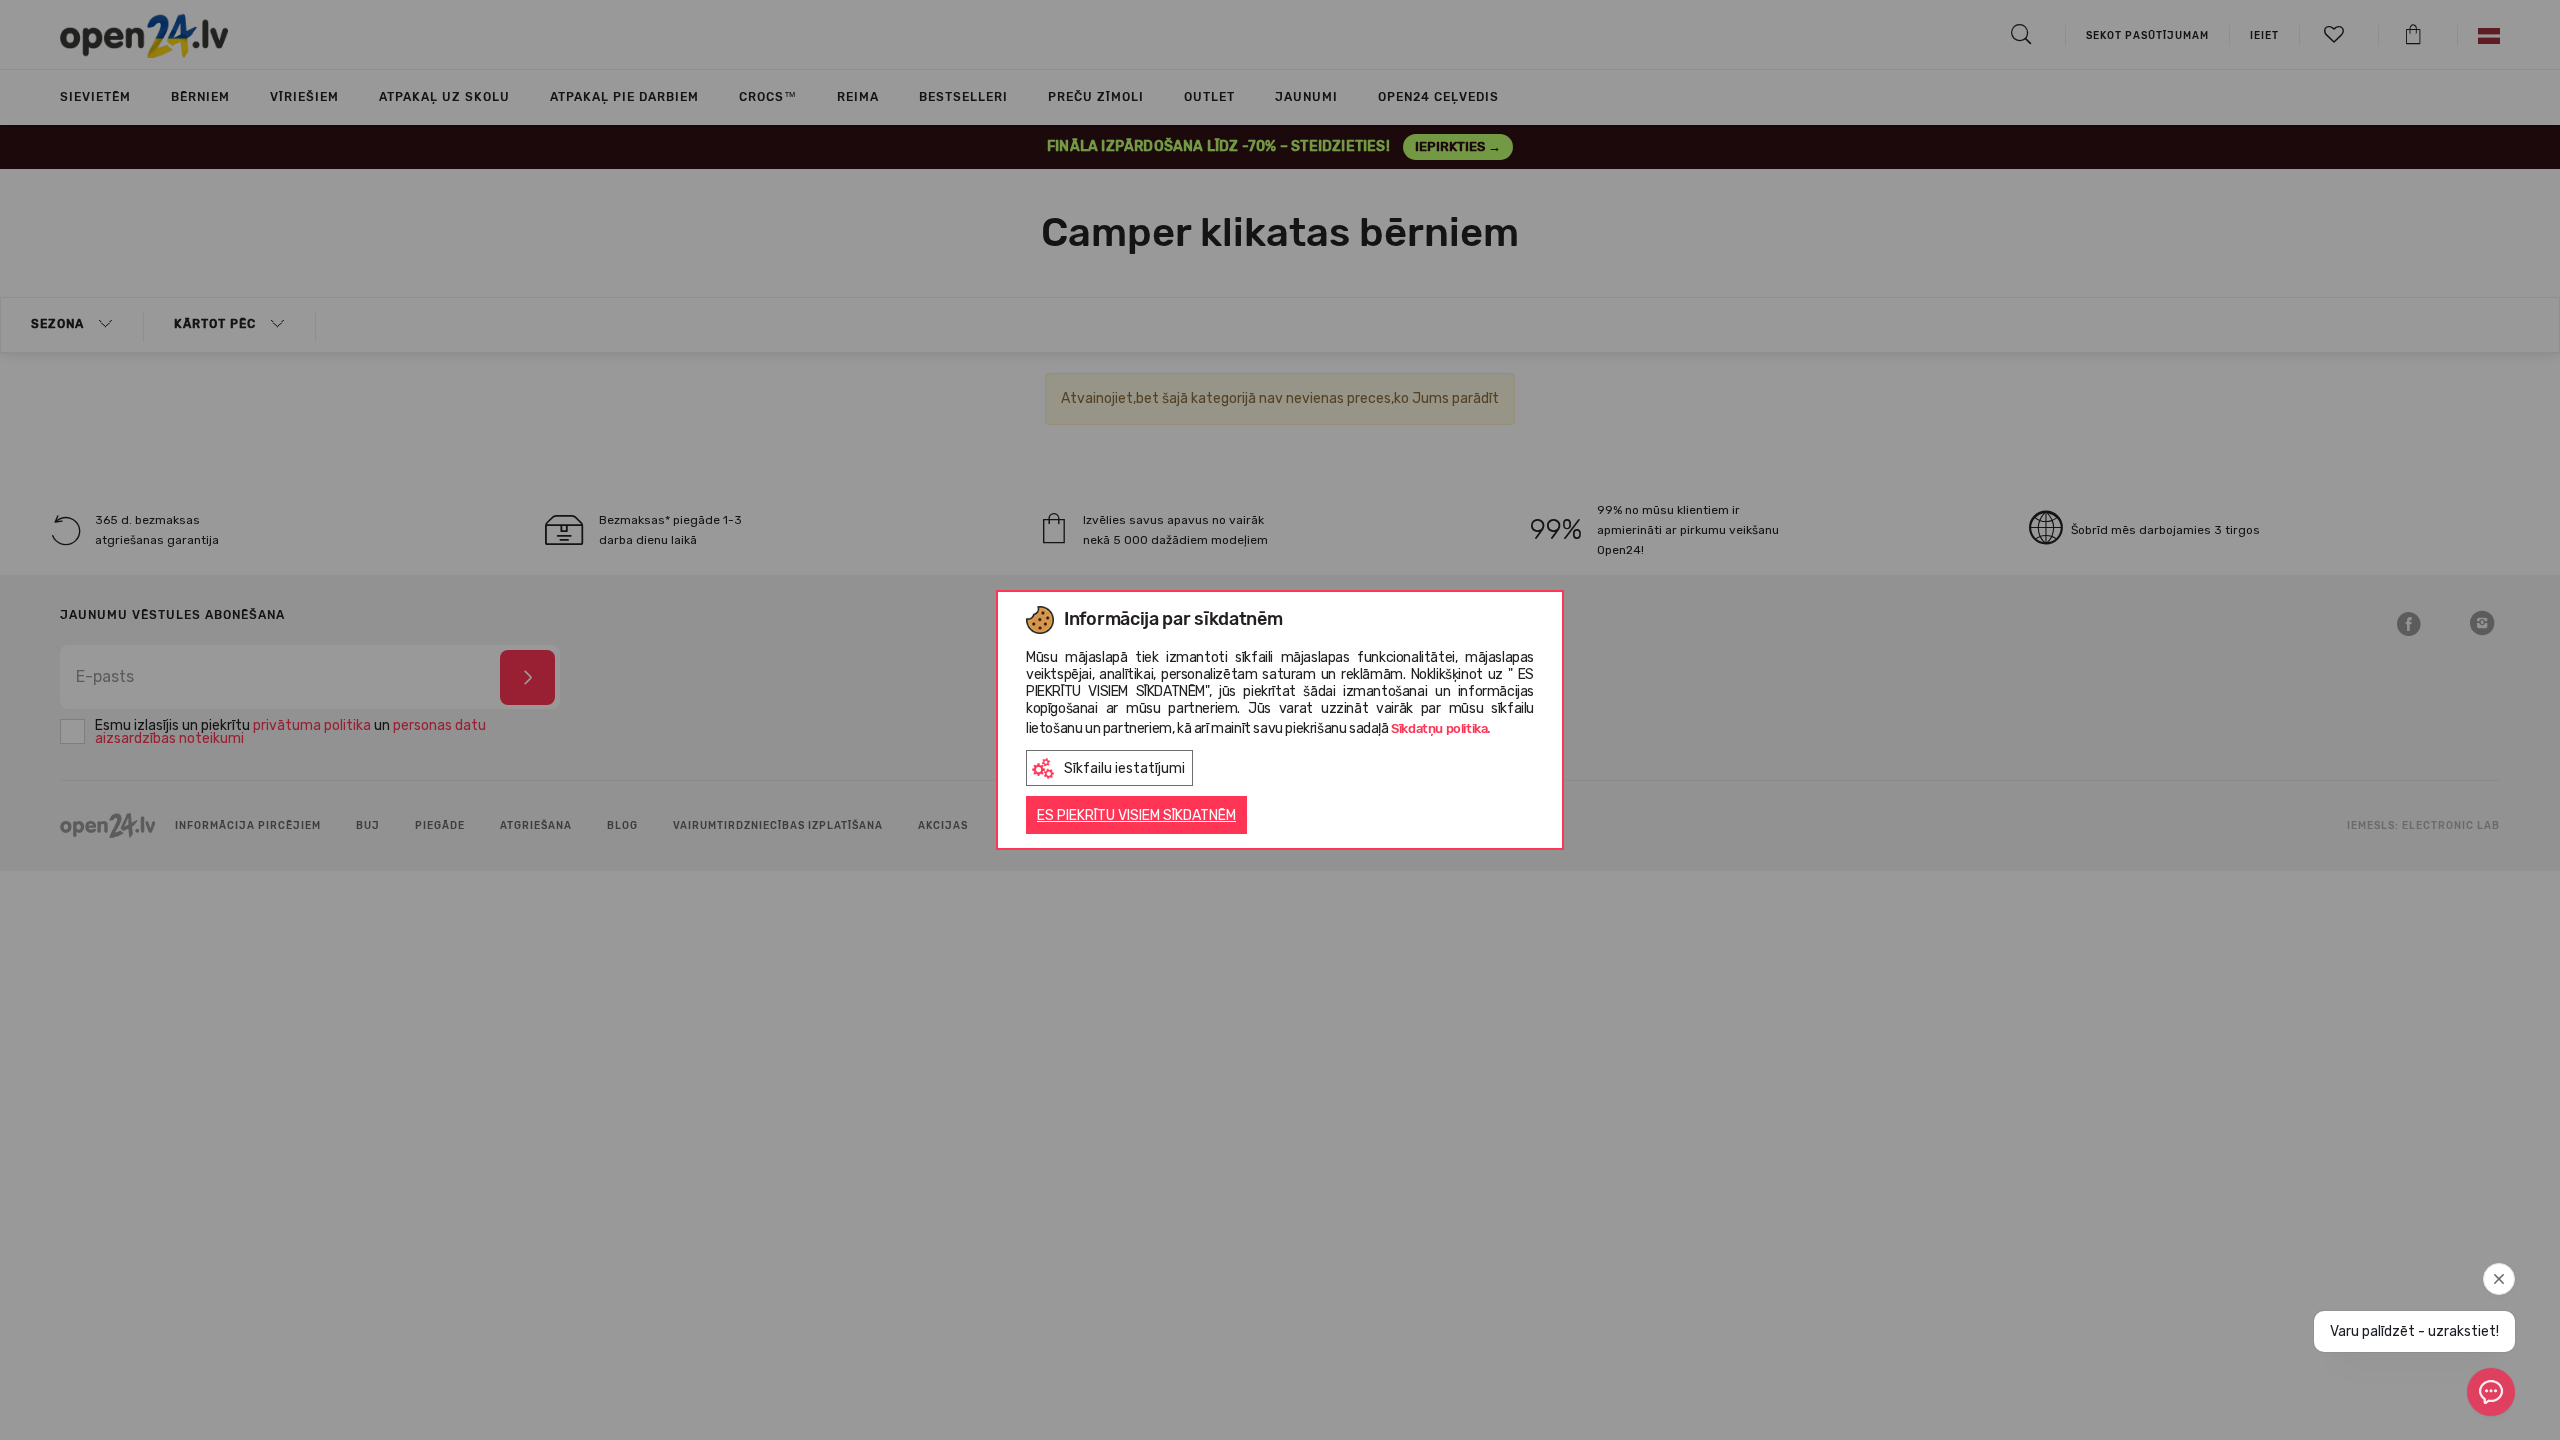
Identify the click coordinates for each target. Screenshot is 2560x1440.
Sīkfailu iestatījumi (1124, 768)
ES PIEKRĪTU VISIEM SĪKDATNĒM (1136, 815)
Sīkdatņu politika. (1441, 728)
